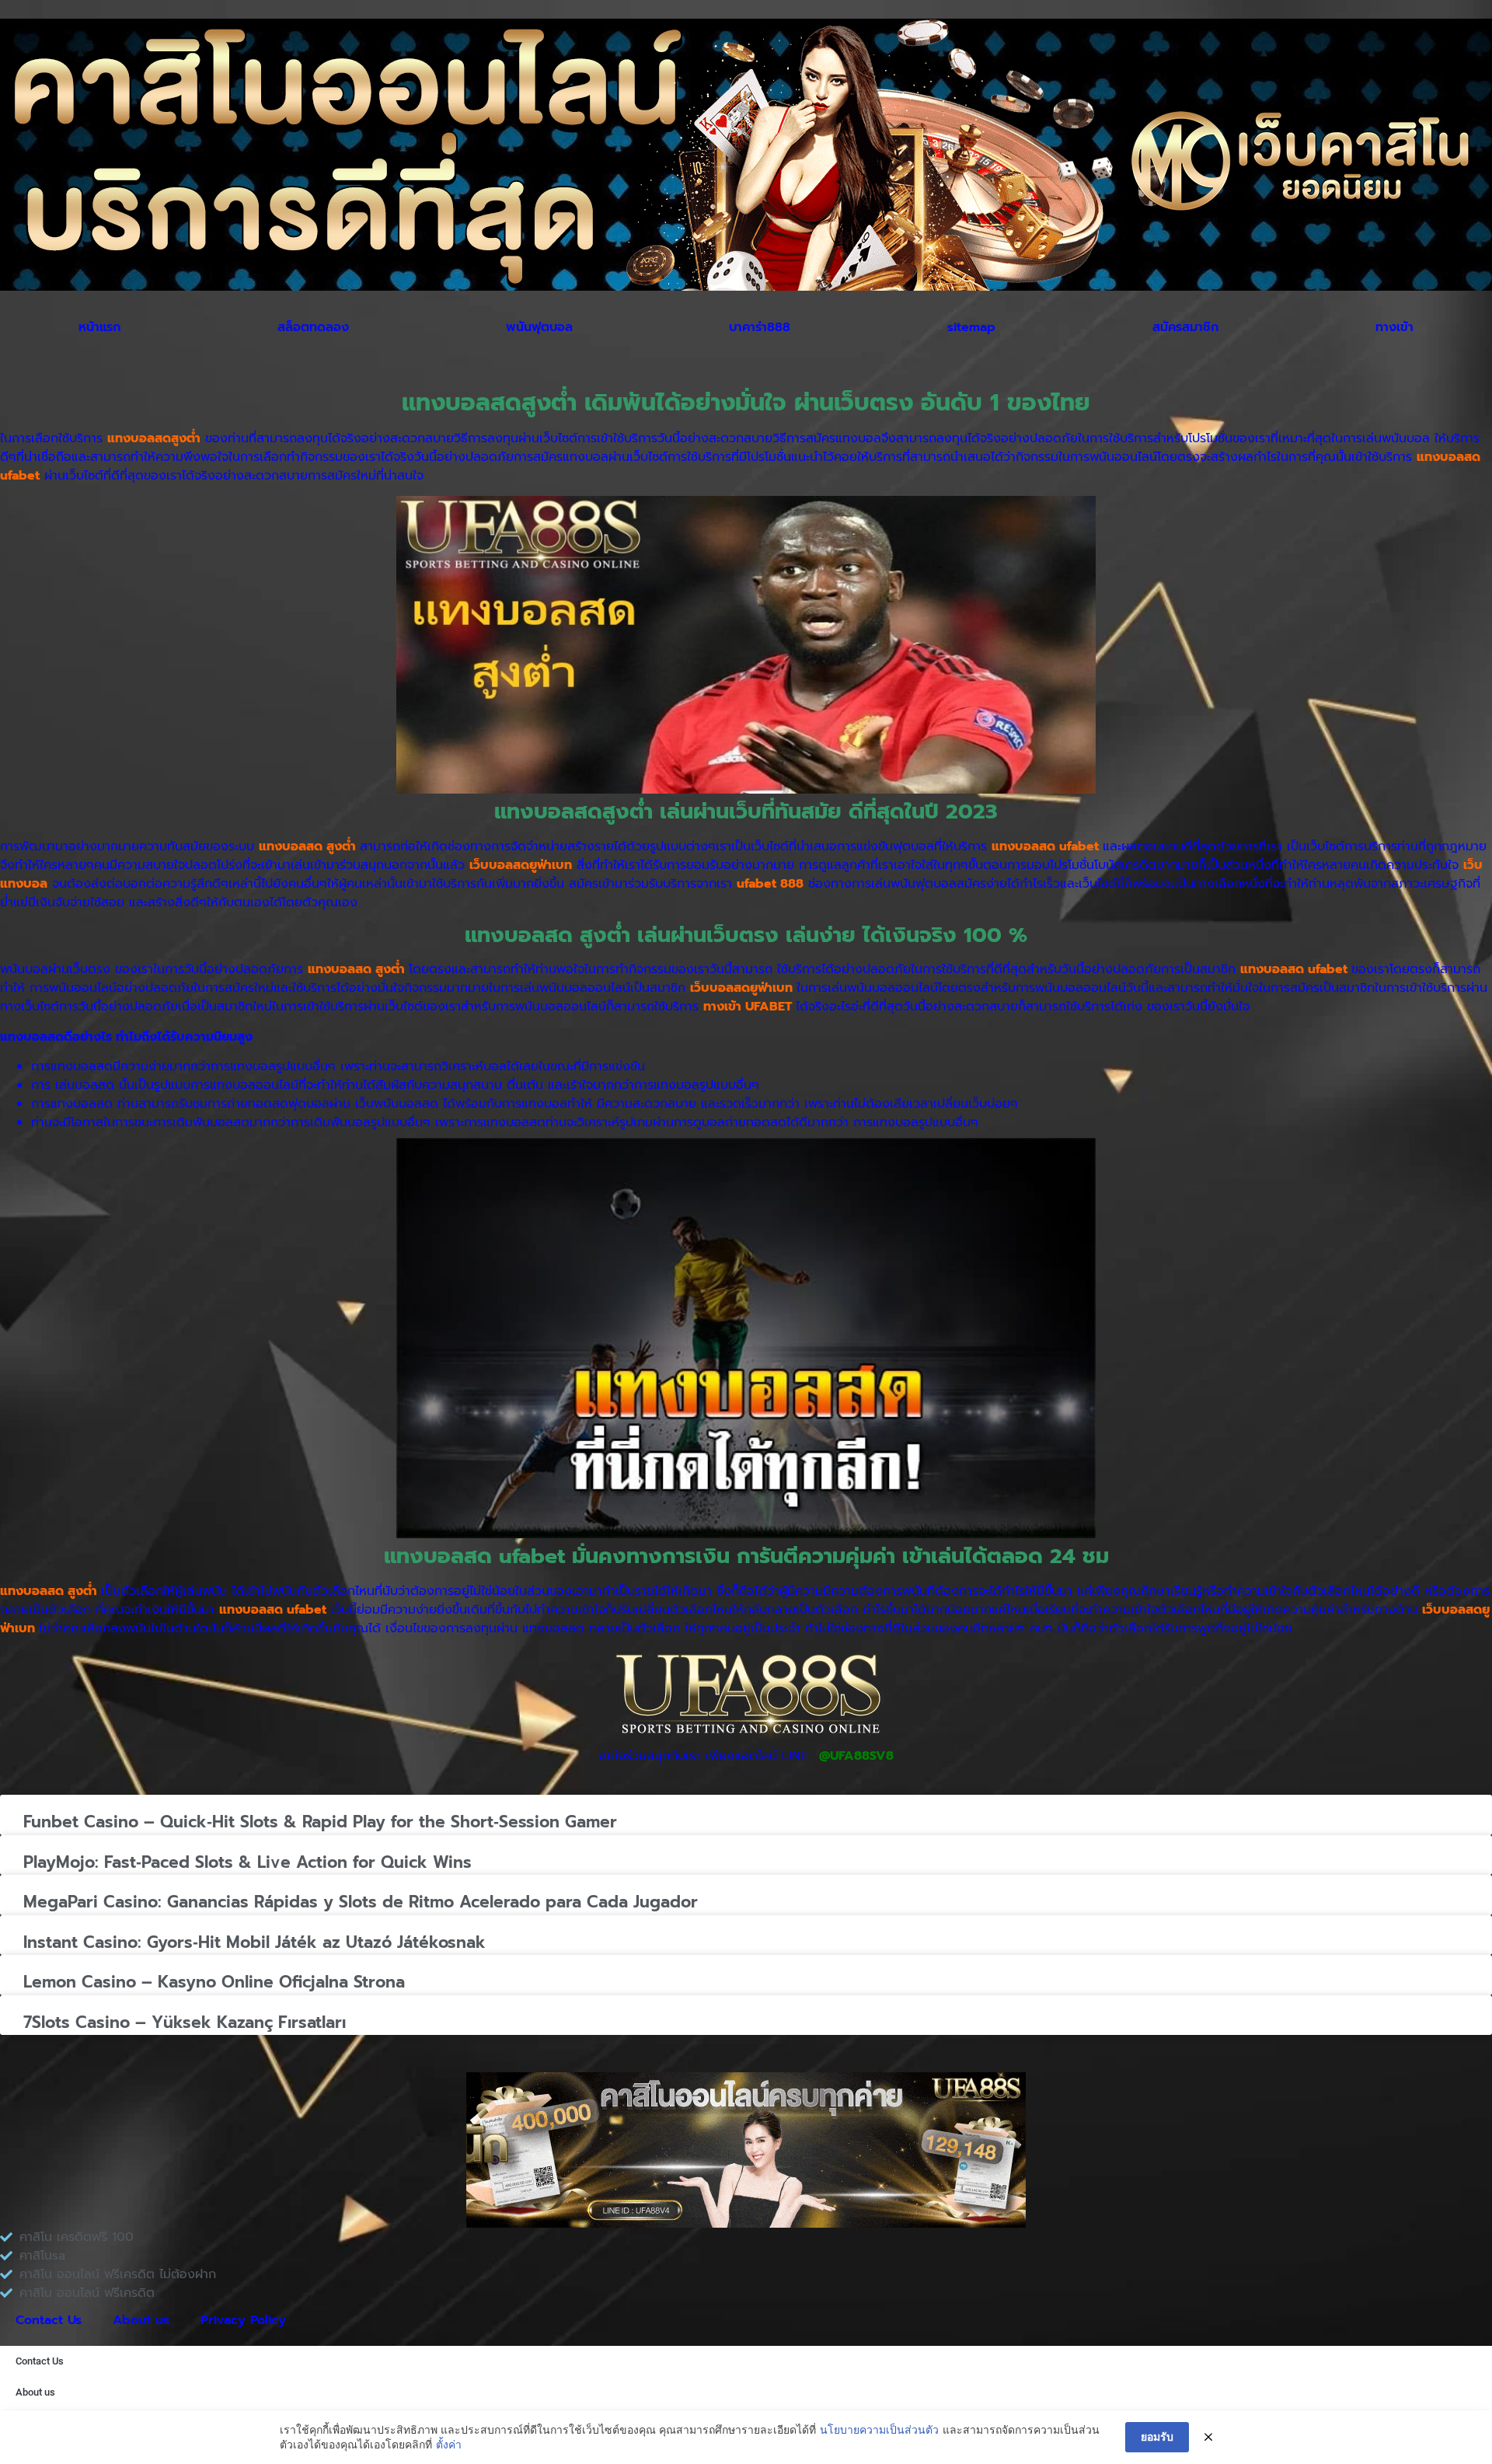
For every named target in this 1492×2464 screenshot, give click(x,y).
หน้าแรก (99, 327)
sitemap (971, 327)
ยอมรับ (1157, 2436)
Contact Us (49, 2320)
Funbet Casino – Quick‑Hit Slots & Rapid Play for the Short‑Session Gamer (320, 1822)
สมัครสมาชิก (1185, 327)
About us (141, 2320)
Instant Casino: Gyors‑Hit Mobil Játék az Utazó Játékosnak (254, 1942)
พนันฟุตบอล (539, 327)
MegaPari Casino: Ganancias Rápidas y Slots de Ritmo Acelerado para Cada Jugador (361, 1902)
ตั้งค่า (449, 2444)
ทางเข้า (1394, 327)
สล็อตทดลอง (313, 327)
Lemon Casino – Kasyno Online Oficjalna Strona (214, 1982)
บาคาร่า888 (760, 327)
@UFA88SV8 (856, 1756)
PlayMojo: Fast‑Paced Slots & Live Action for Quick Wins (248, 1862)
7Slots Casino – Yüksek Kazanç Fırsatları (185, 2023)
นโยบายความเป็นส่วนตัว (879, 2429)
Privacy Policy (243, 2320)
